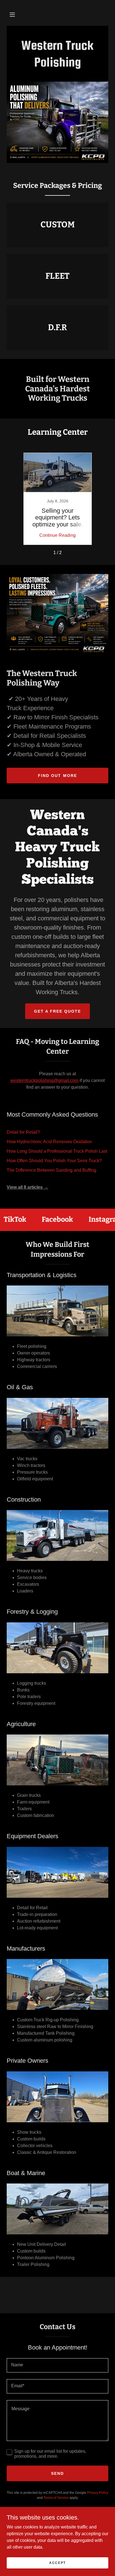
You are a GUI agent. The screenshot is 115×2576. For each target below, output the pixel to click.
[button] (12, 15)
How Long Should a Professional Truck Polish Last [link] (57, 1151)
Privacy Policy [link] (98, 2493)
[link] (57, 65)
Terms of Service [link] (56, 2498)
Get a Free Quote (57, 1011)
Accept (57, 2563)
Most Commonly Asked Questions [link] (52, 1115)
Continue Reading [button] (57, 535)
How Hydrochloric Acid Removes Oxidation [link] (49, 1142)
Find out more (57, 776)
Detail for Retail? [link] (23, 1132)
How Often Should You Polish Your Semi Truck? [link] (54, 1161)
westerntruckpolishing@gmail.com (44, 1080)
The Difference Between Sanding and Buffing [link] (51, 1170)
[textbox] (57, 2365)
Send (57, 2473)
